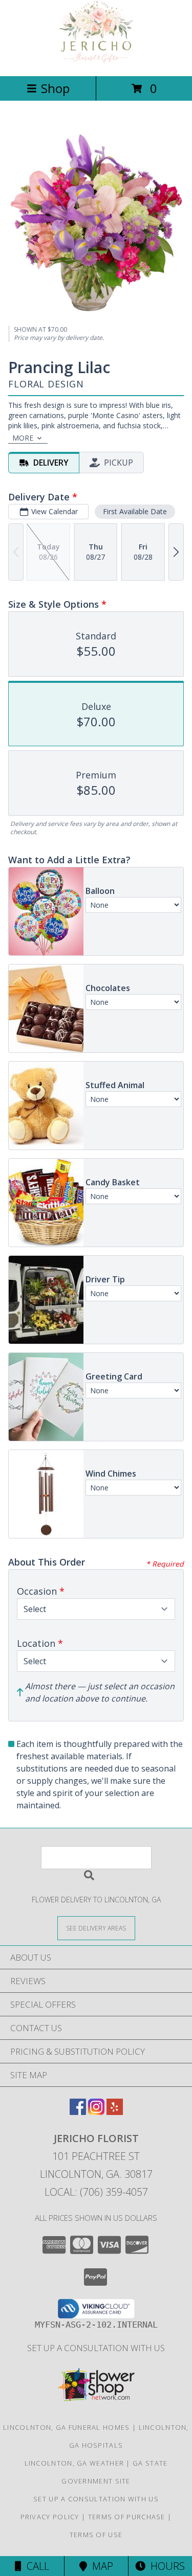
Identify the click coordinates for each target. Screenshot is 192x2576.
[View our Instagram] (96, 2112)
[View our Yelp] (115, 2112)
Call (35, 2566)
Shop (55, 88)
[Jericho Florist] (96, 61)
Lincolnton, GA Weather (74, 2463)
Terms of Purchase (127, 2517)
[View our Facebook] (78, 2112)
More (23, 438)
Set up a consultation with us (96, 2348)
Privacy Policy (50, 2517)
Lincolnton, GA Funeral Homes (66, 2427)
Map (100, 2566)
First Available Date (135, 511)
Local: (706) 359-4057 (96, 2192)
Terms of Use (96, 2535)
